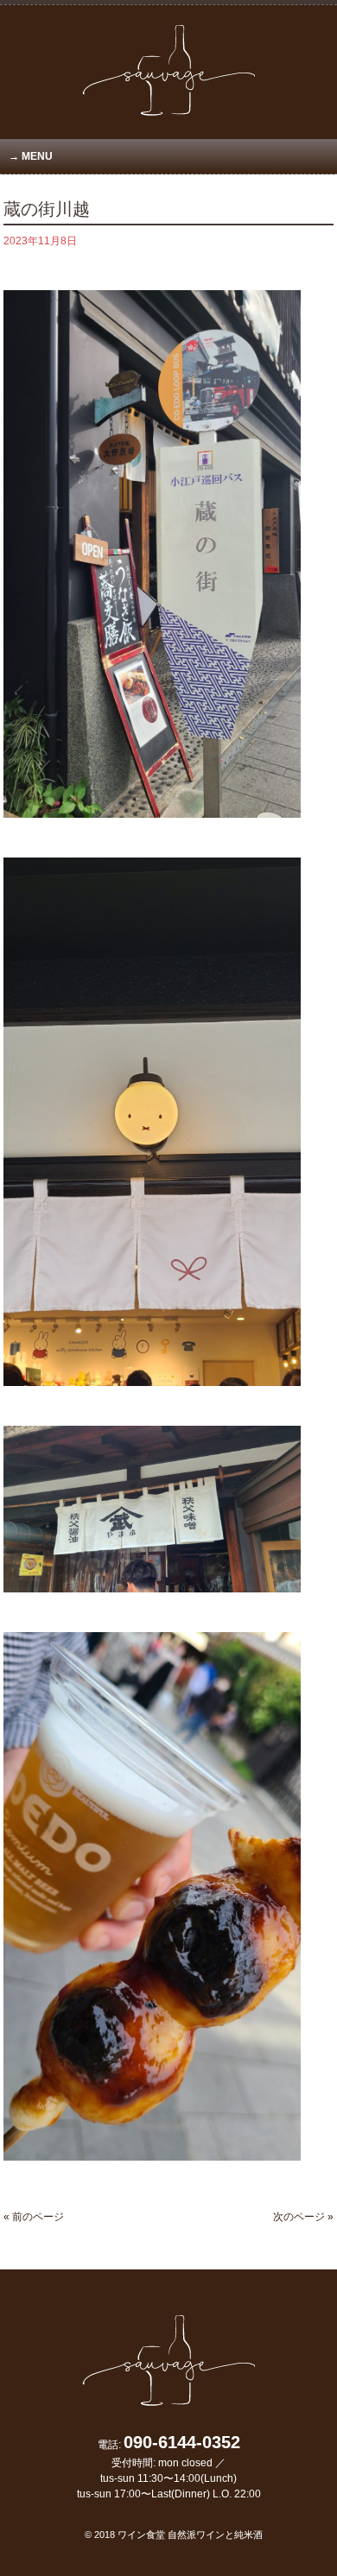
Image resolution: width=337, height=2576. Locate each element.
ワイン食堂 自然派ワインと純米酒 (190, 2535)
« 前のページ (34, 2217)
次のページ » (303, 2217)
